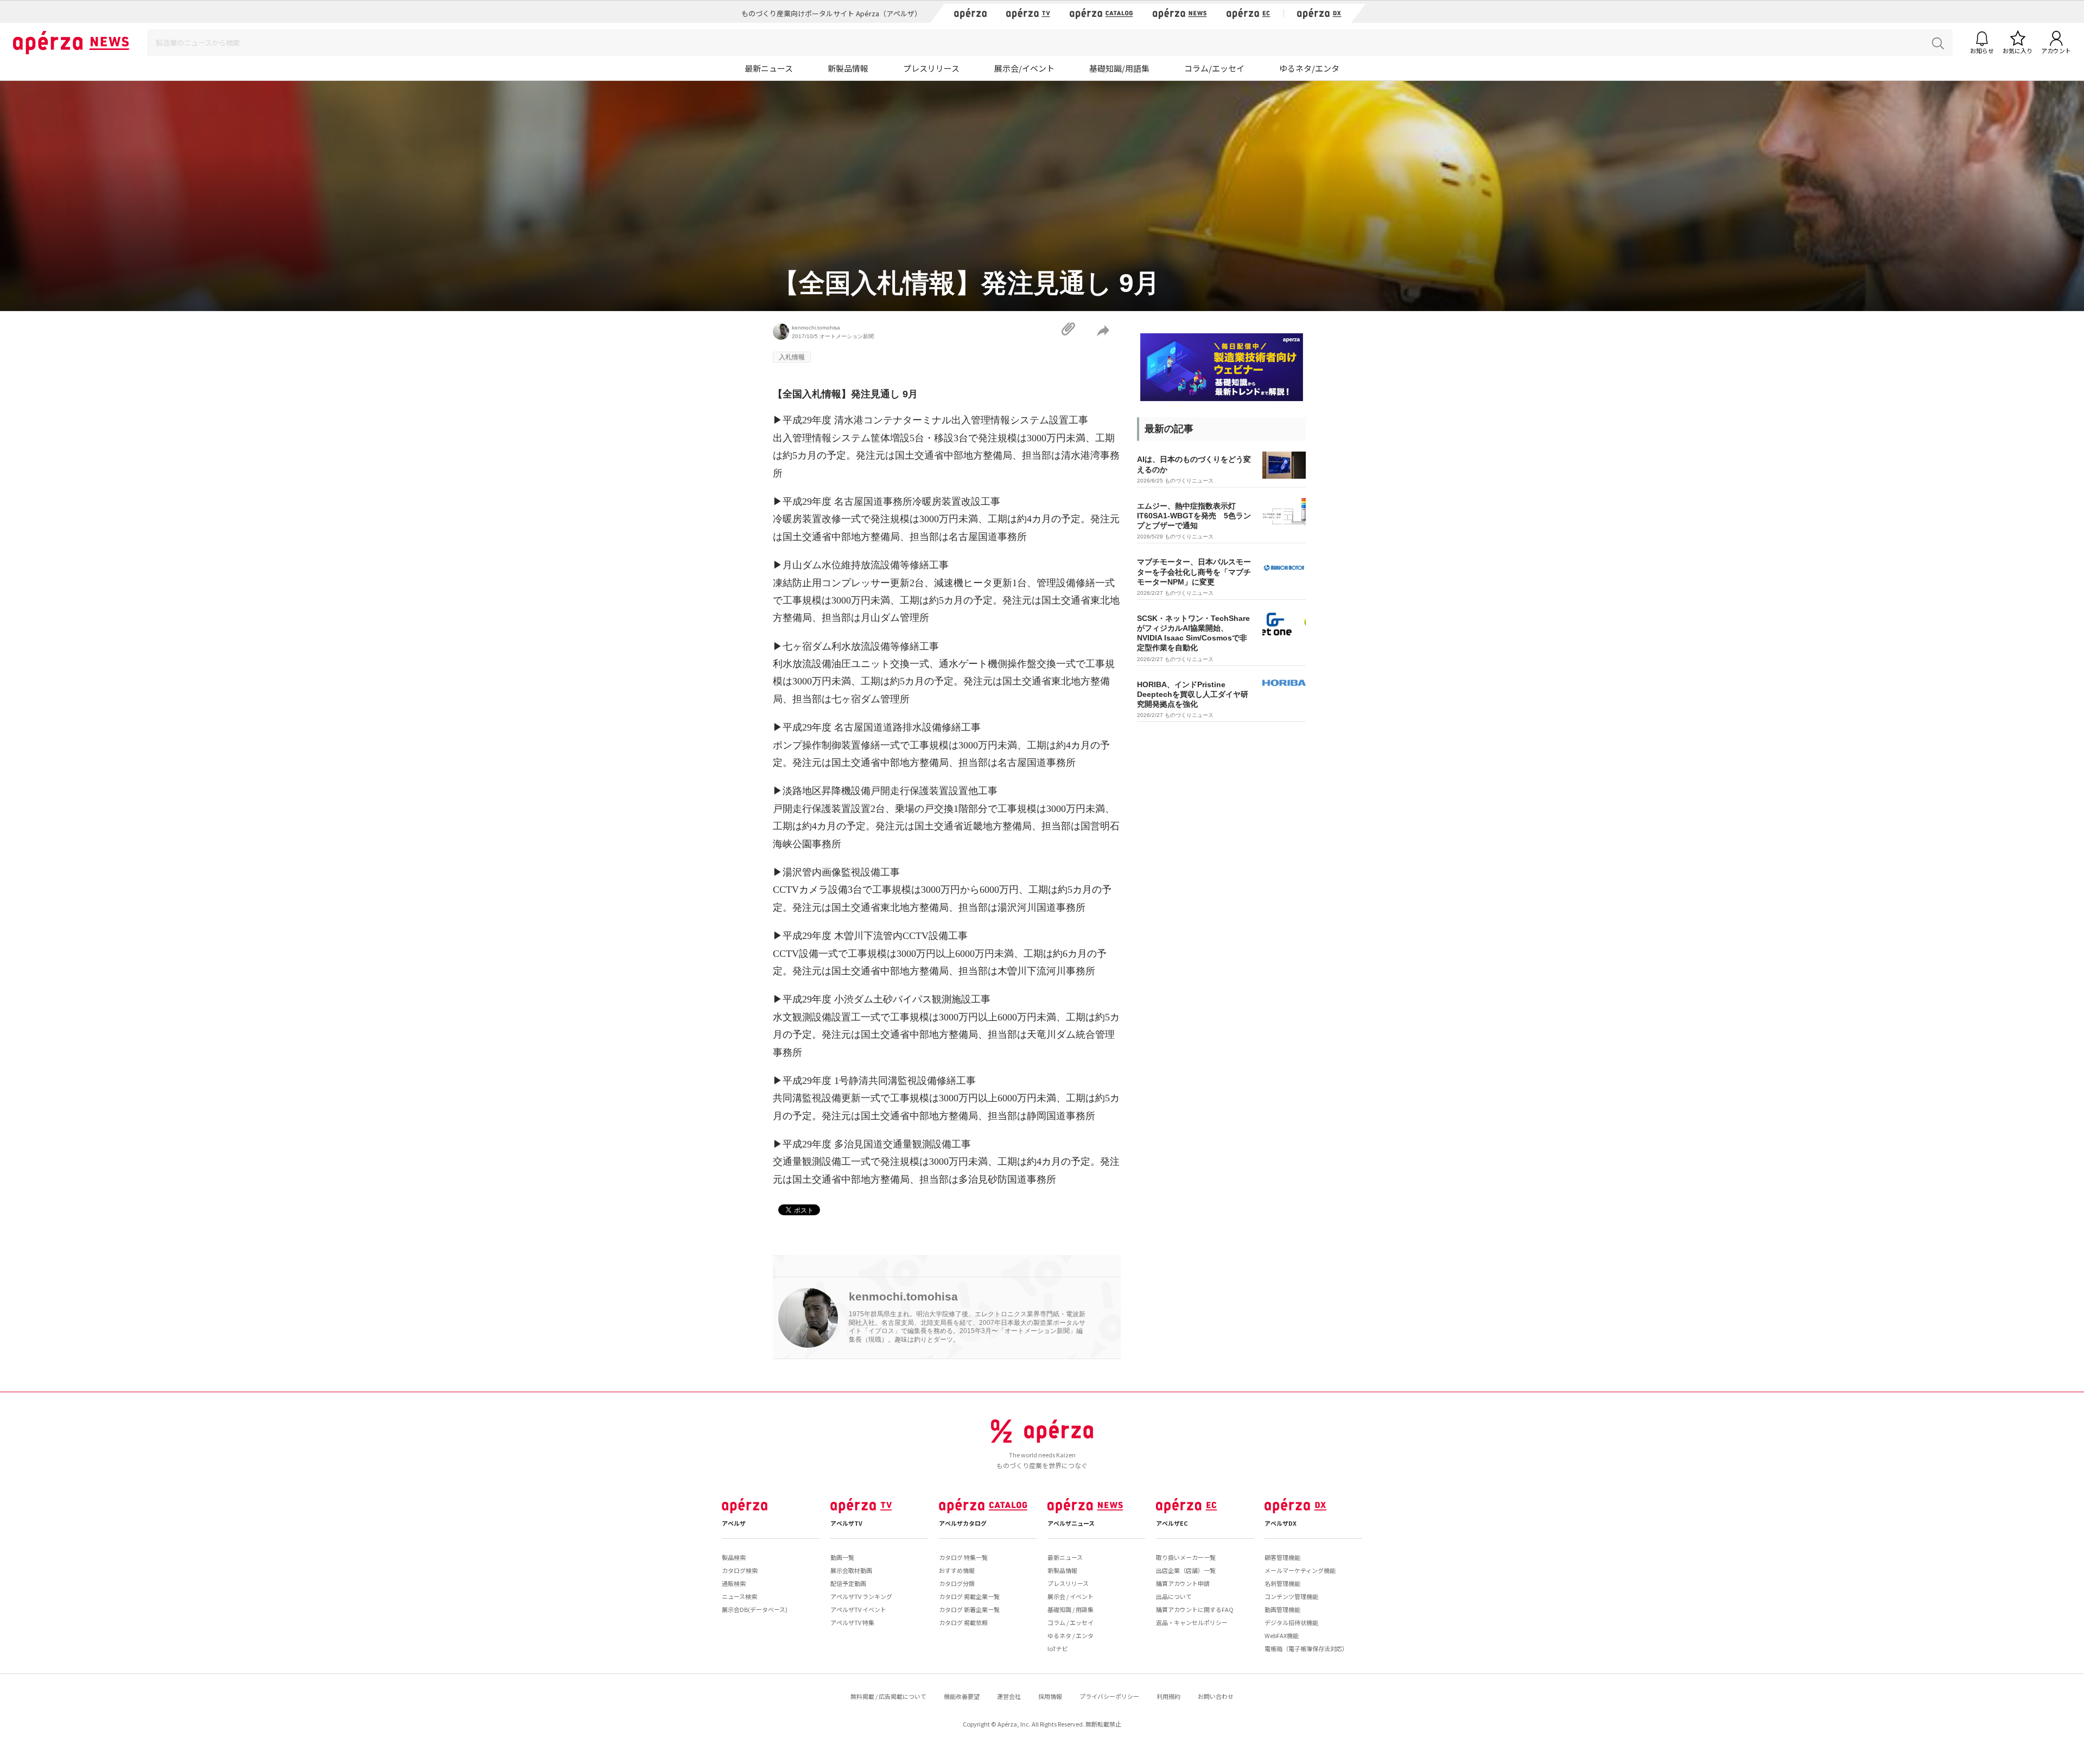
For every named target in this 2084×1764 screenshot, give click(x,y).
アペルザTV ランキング (861, 1596)
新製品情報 (848, 68)
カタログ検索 (740, 1570)
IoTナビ (1058, 1648)
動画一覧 (842, 1557)
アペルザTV (846, 1523)
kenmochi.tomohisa (816, 328)
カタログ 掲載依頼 (963, 1622)
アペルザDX (1281, 1523)
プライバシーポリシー (1109, 1696)
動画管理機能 (1282, 1609)
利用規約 (1168, 1696)
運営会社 (1009, 1696)
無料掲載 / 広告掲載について (888, 1696)
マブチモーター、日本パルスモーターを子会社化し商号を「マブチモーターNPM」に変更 (1194, 572)
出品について (1174, 1596)
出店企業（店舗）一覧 (1186, 1570)
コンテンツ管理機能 (1291, 1596)
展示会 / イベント (1070, 1596)
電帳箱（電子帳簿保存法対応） (1306, 1648)
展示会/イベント (1024, 68)
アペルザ (734, 1523)
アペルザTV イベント (858, 1609)
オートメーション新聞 (847, 336)
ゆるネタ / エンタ (1070, 1635)
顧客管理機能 (1282, 1557)
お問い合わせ (1216, 1696)
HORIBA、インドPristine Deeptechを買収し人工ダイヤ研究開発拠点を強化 (1193, 694)
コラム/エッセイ (1214, 68)
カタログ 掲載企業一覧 (969, 1596)
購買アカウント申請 (1183, 1583)
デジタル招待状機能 (1291, 1622)
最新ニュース (769, 68)
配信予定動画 (848, 1583)
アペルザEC (1172, 1523)
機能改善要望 (962, 1696)
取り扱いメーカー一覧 (1186, 1557)
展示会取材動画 (851, 1570)
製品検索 (734, 1557)
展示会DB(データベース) (755, 1609)
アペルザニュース (1071, 1523)
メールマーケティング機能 (1300, 1570)
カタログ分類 (957, 1583)
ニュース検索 (739, 1596)
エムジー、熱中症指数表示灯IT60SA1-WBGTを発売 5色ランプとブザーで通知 (1194, 516)
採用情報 (1050, 1696)
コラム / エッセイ (1070, 1622)
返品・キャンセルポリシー (1192, 1622)
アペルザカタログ (963, 1523)
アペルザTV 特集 (852, 1622)
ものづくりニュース (1189, 481)
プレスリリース (931, 68)
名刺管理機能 (1282, 1583)
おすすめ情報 (957, 1570)
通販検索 (734, 1583)
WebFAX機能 (1282, 1635)
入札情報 (792, 357)
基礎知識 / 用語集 (1070, 1609)
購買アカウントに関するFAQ (1195, 1609)
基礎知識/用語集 (1119, 68)
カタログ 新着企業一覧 (969, 1609)
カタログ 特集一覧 (963, 1557)
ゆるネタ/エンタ (1309, 68)
